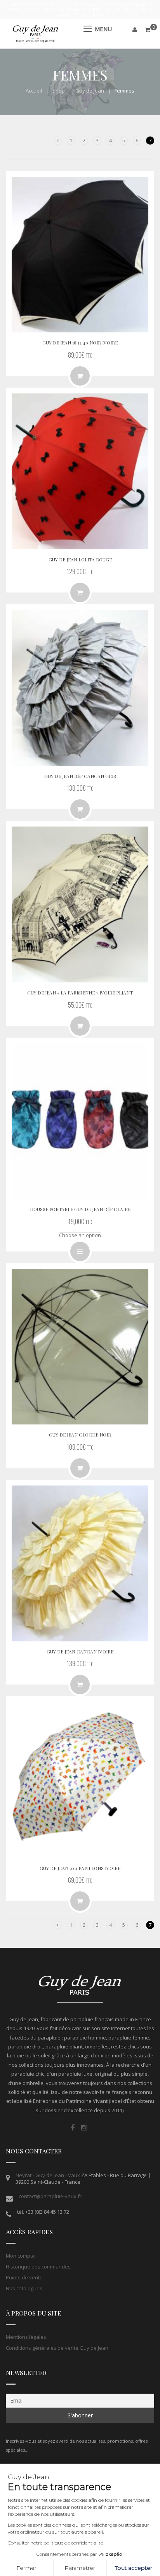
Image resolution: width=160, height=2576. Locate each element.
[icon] (73, 2128)
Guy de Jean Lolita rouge (80, 559)
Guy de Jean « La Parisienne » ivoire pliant (80, 993)
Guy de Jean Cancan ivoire (80, 1652)
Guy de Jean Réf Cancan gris (80, 776)
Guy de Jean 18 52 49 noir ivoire (80, 343)
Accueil (34, 91)
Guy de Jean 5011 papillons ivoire (80, 1868)
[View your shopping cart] (148, 30)
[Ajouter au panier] (80, 592)
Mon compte (20, 2256)
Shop (59, 91)
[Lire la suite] (80, 376)
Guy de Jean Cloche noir (80, 1435)
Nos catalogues (24, 2288)
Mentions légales (26, 2337)
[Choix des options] (80, 1251)
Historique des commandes (38, 2267)
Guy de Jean (90, 91)
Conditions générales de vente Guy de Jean (57, 2348)
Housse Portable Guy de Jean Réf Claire (80, 1209)
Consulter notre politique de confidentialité (55, 2543)
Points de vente (24, 2277)
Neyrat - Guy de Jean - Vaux (48, 2175)
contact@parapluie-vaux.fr (50, 2196)
